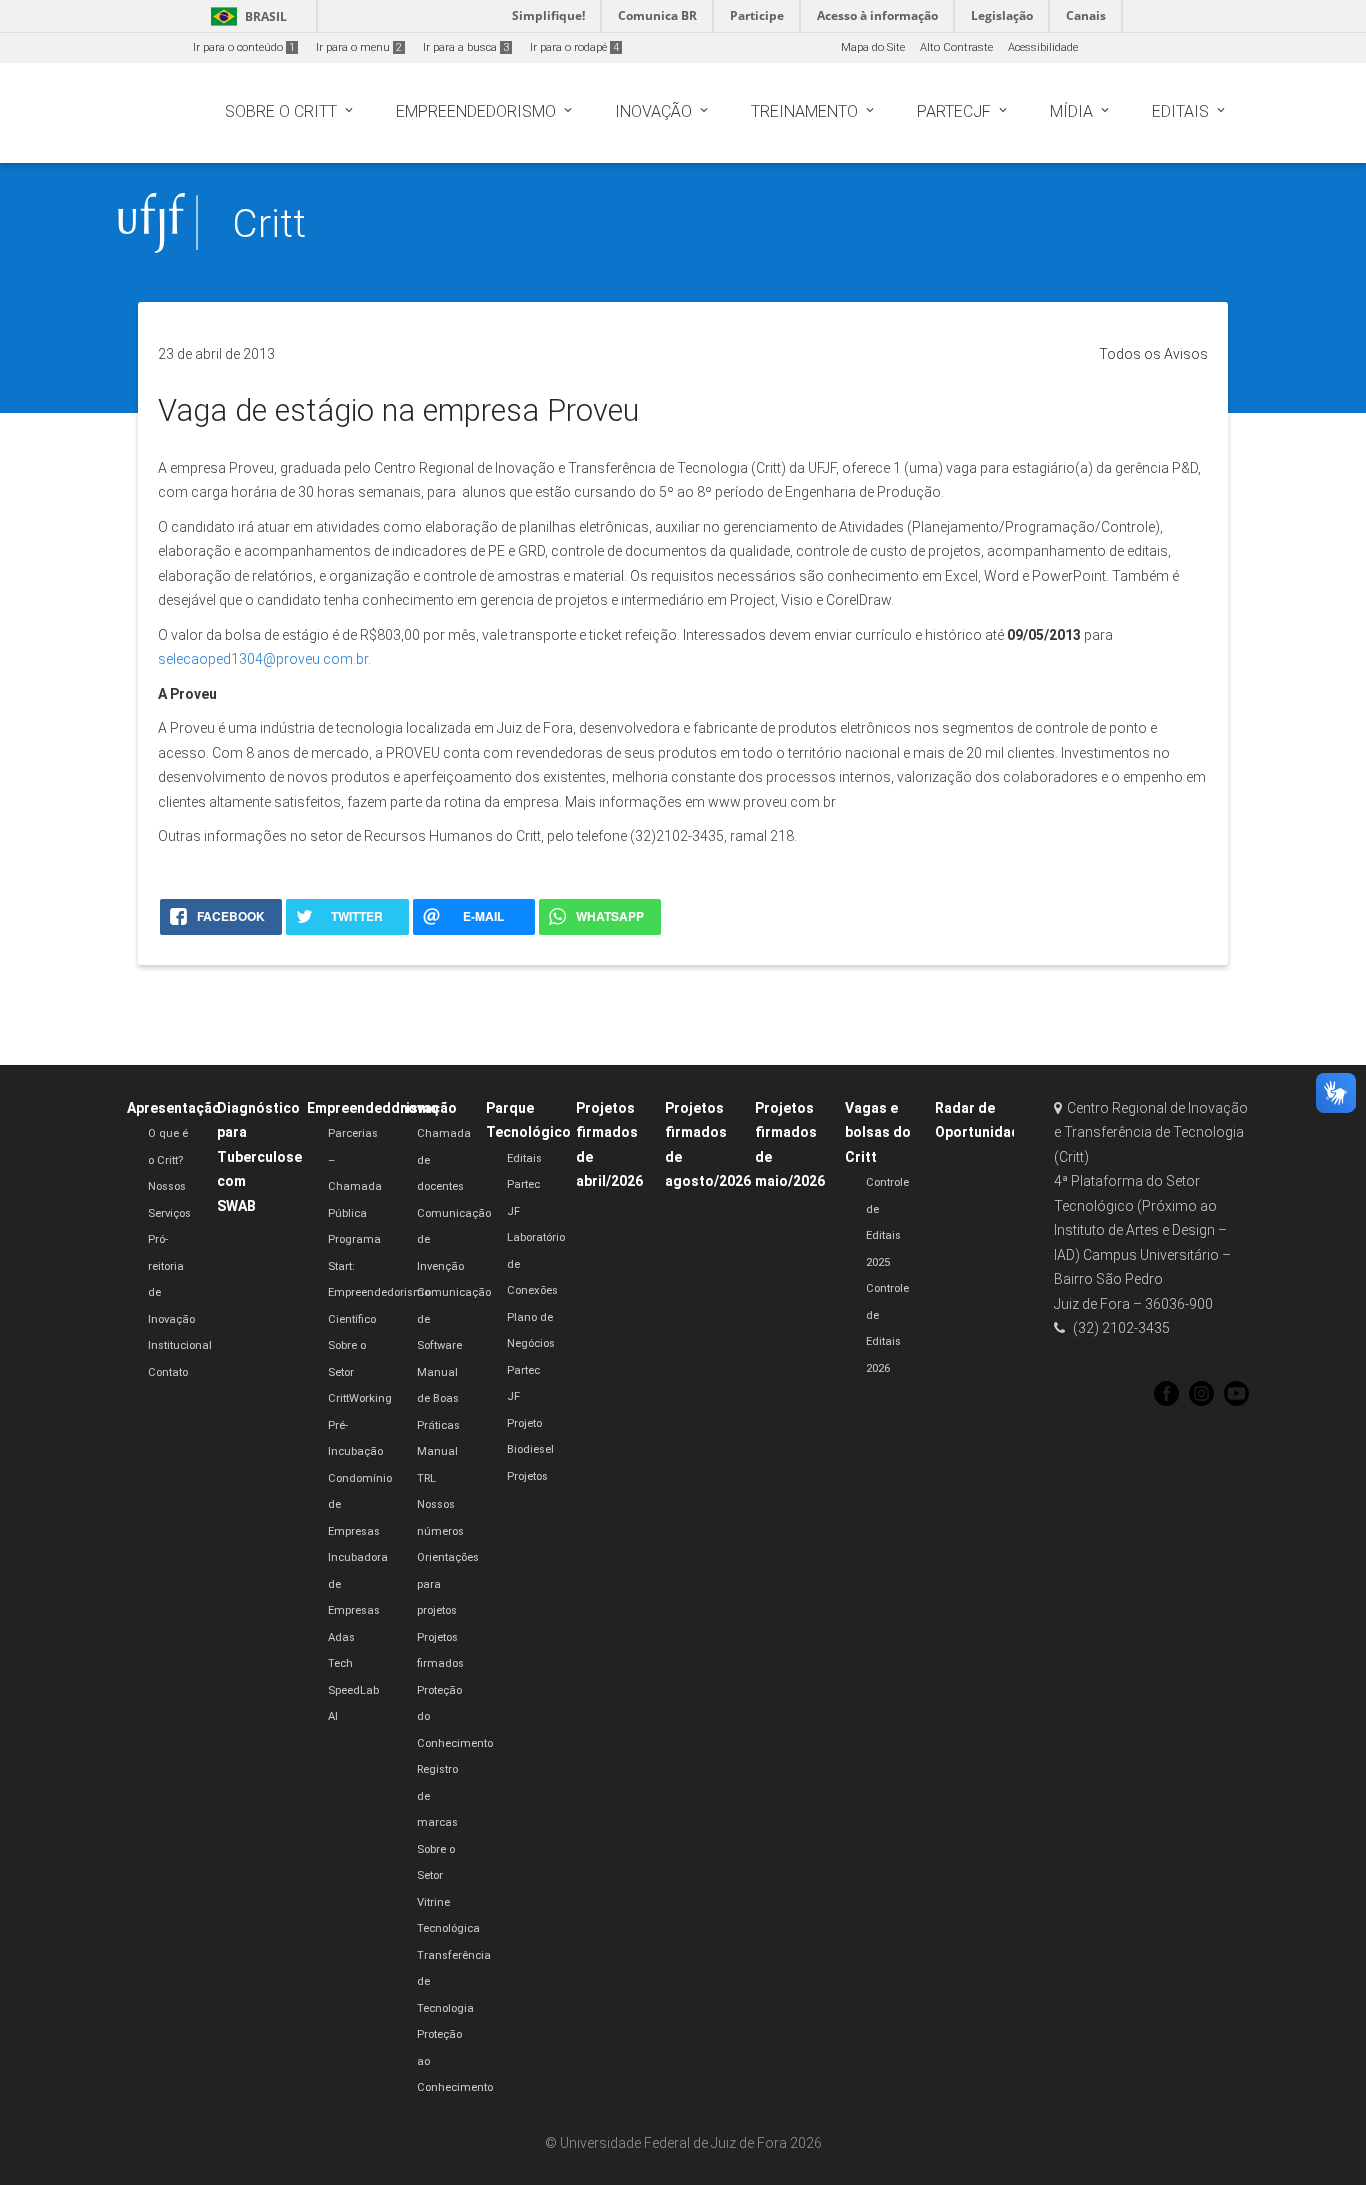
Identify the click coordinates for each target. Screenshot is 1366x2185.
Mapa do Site (873, 47)
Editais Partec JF (524, 1185)
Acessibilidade (1043, 47)
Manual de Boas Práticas (438, 1399)
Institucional (180, 1345)
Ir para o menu (359, 47)
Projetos (527, 1476)
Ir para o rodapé (574, 47)
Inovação (426, 1108)
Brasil (245, 16)
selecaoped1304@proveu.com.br (263, 659)
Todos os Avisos (1153, 354)
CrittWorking (360, 1398)
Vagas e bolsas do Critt (878, 1132)
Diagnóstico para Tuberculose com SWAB (259, 1157)
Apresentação (174, 1108)
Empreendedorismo (373, 1108)
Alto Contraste (956, 47)
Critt (269, 223)
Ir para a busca (466, 47)
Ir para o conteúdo (244, 47)
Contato (168, 1372)
